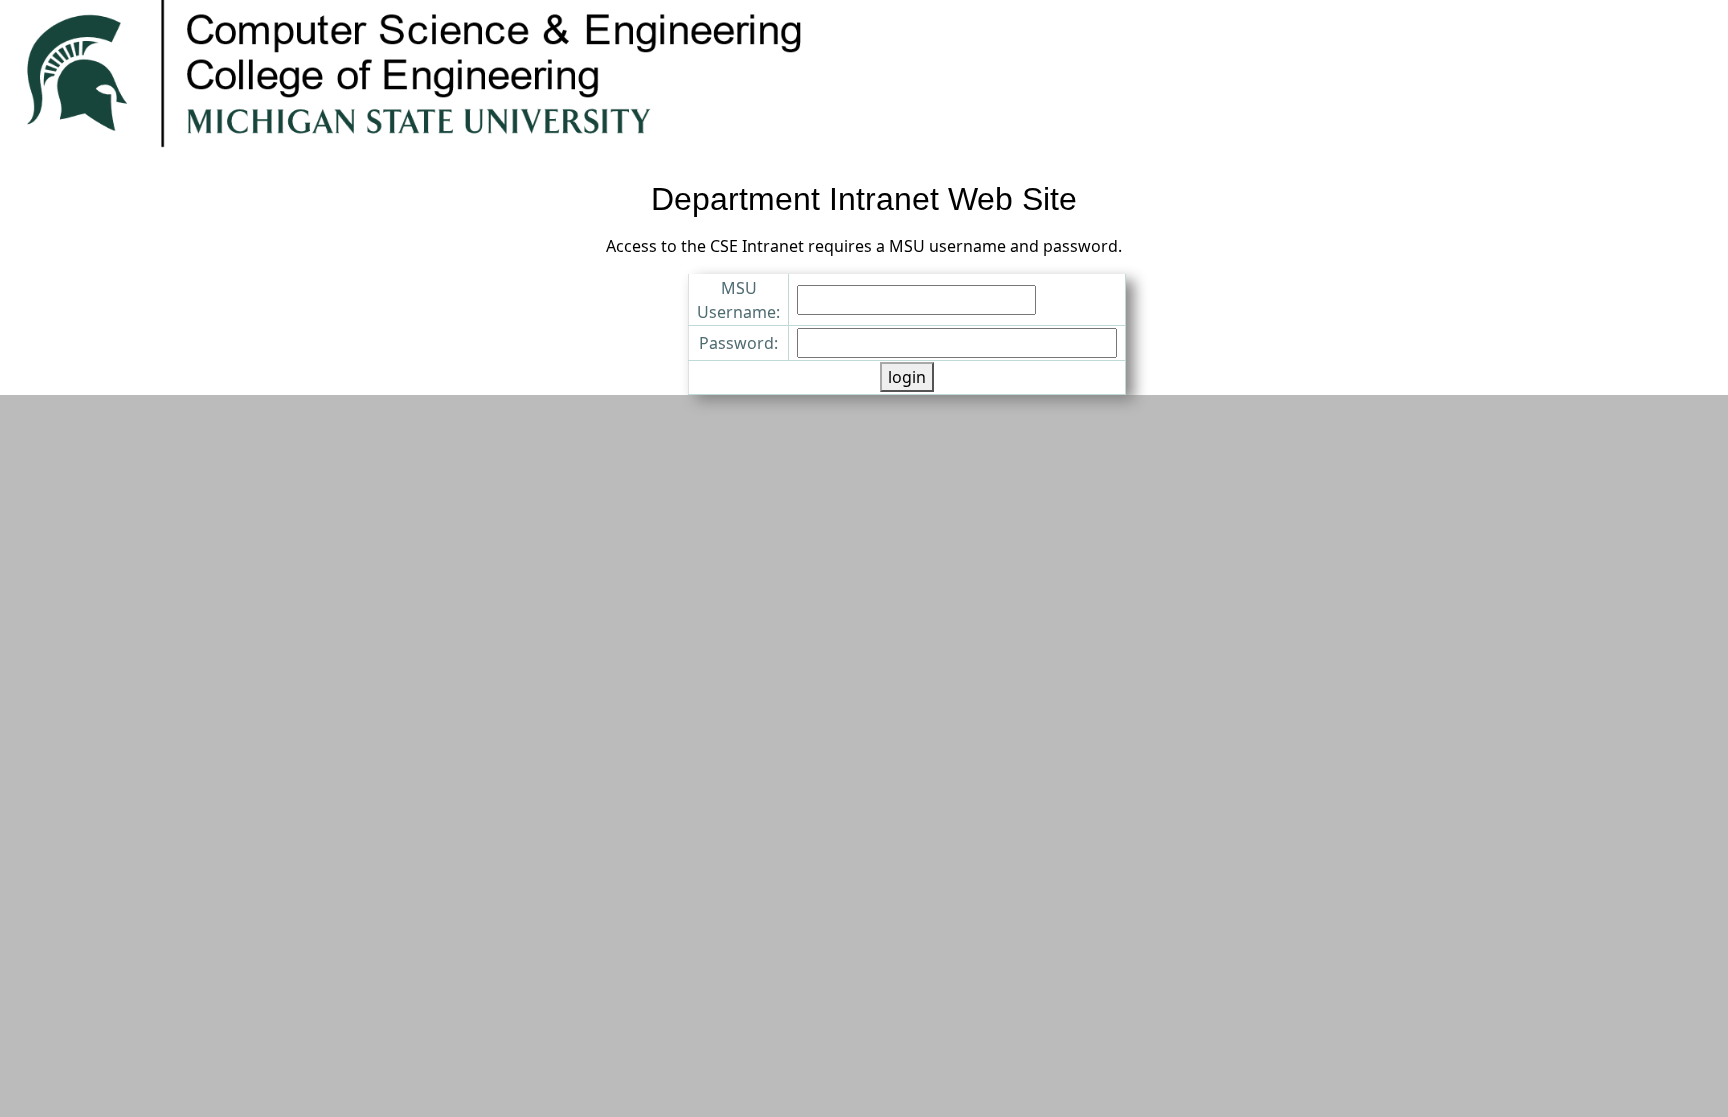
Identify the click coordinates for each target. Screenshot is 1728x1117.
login (907, 377)
